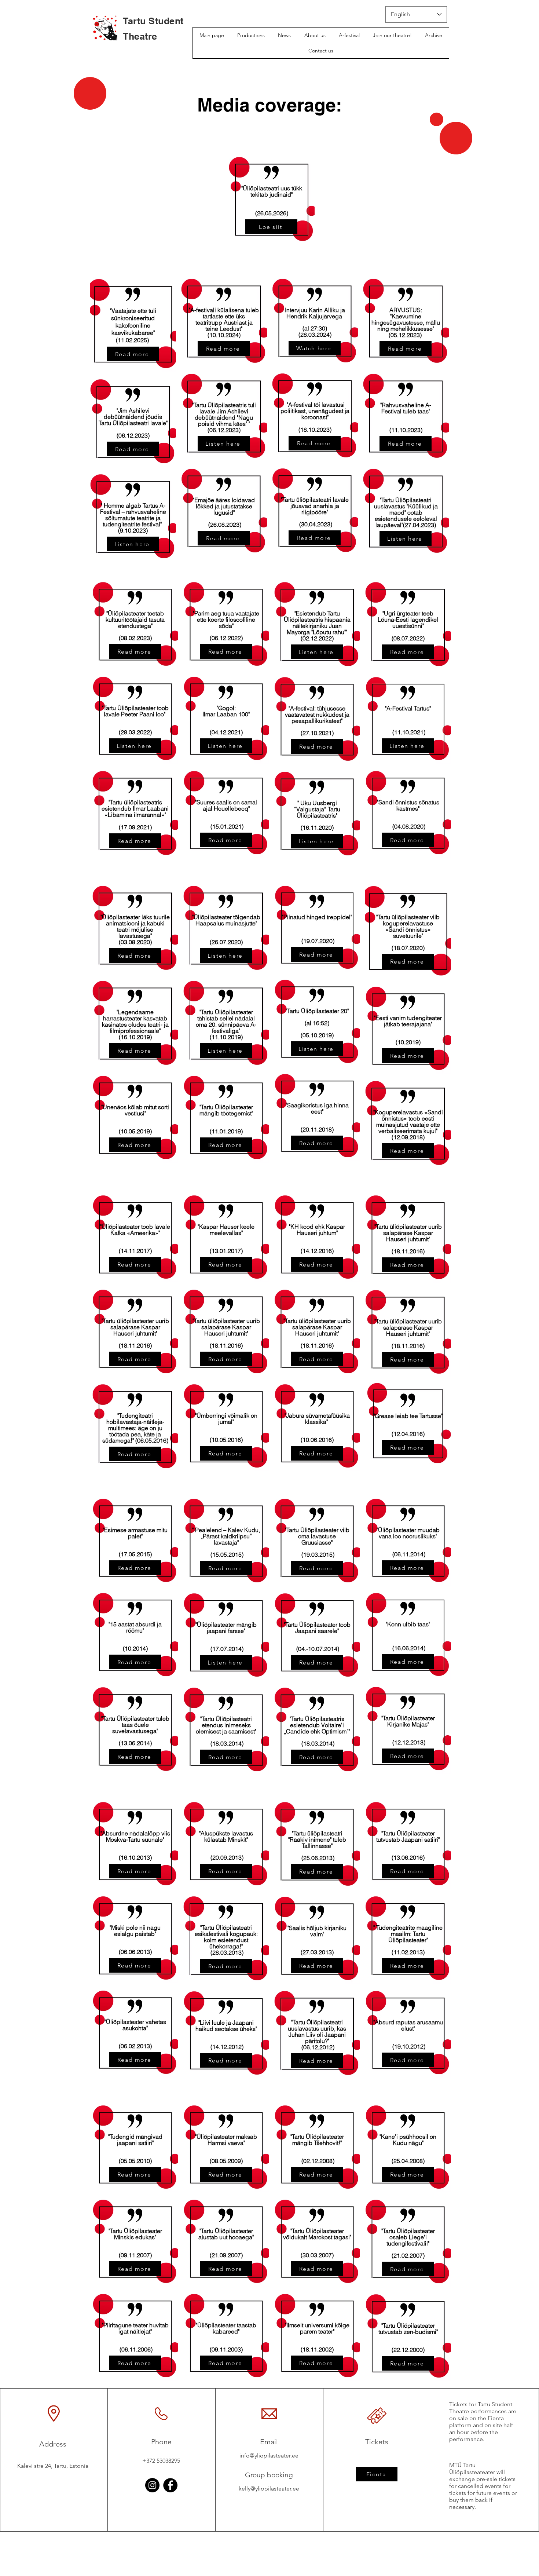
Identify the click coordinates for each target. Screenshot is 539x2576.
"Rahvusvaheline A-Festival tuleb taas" (406, 408)
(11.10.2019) (226, 1037)
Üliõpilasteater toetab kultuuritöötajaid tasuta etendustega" (135, 620)
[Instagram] (152, 2485)
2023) (144, 638)
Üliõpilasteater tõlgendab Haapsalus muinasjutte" (227, 920)
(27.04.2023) (419, 525)
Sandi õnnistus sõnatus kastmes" (409, 805)
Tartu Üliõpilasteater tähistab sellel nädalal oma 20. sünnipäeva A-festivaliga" (226, 1021)
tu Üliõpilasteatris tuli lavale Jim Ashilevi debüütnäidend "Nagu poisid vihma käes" (225, 414)
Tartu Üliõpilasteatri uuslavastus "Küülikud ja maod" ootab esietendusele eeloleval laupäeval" (406, 512)
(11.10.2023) (406, 430)
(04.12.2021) (226, 732)
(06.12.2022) (226, 638)
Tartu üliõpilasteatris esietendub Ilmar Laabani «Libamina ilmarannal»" (135, 808)
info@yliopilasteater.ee (269, 2456)
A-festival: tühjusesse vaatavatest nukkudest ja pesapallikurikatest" (317, 715)
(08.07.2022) (408, 638)
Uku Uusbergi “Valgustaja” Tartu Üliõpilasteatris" (317, 809)
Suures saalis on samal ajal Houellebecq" (227, 805)
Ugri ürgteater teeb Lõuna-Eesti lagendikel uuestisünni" (408, 620)
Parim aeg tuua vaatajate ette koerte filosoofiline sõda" (227, 620)
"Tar (197, 405)
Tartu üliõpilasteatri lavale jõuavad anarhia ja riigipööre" (316, 506)
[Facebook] (170, 2485)
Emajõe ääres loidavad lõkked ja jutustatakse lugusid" (225, 506)
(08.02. (128, 638)
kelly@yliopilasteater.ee (269, 2489)
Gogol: (227, 708)
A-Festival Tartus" (409, 708)
